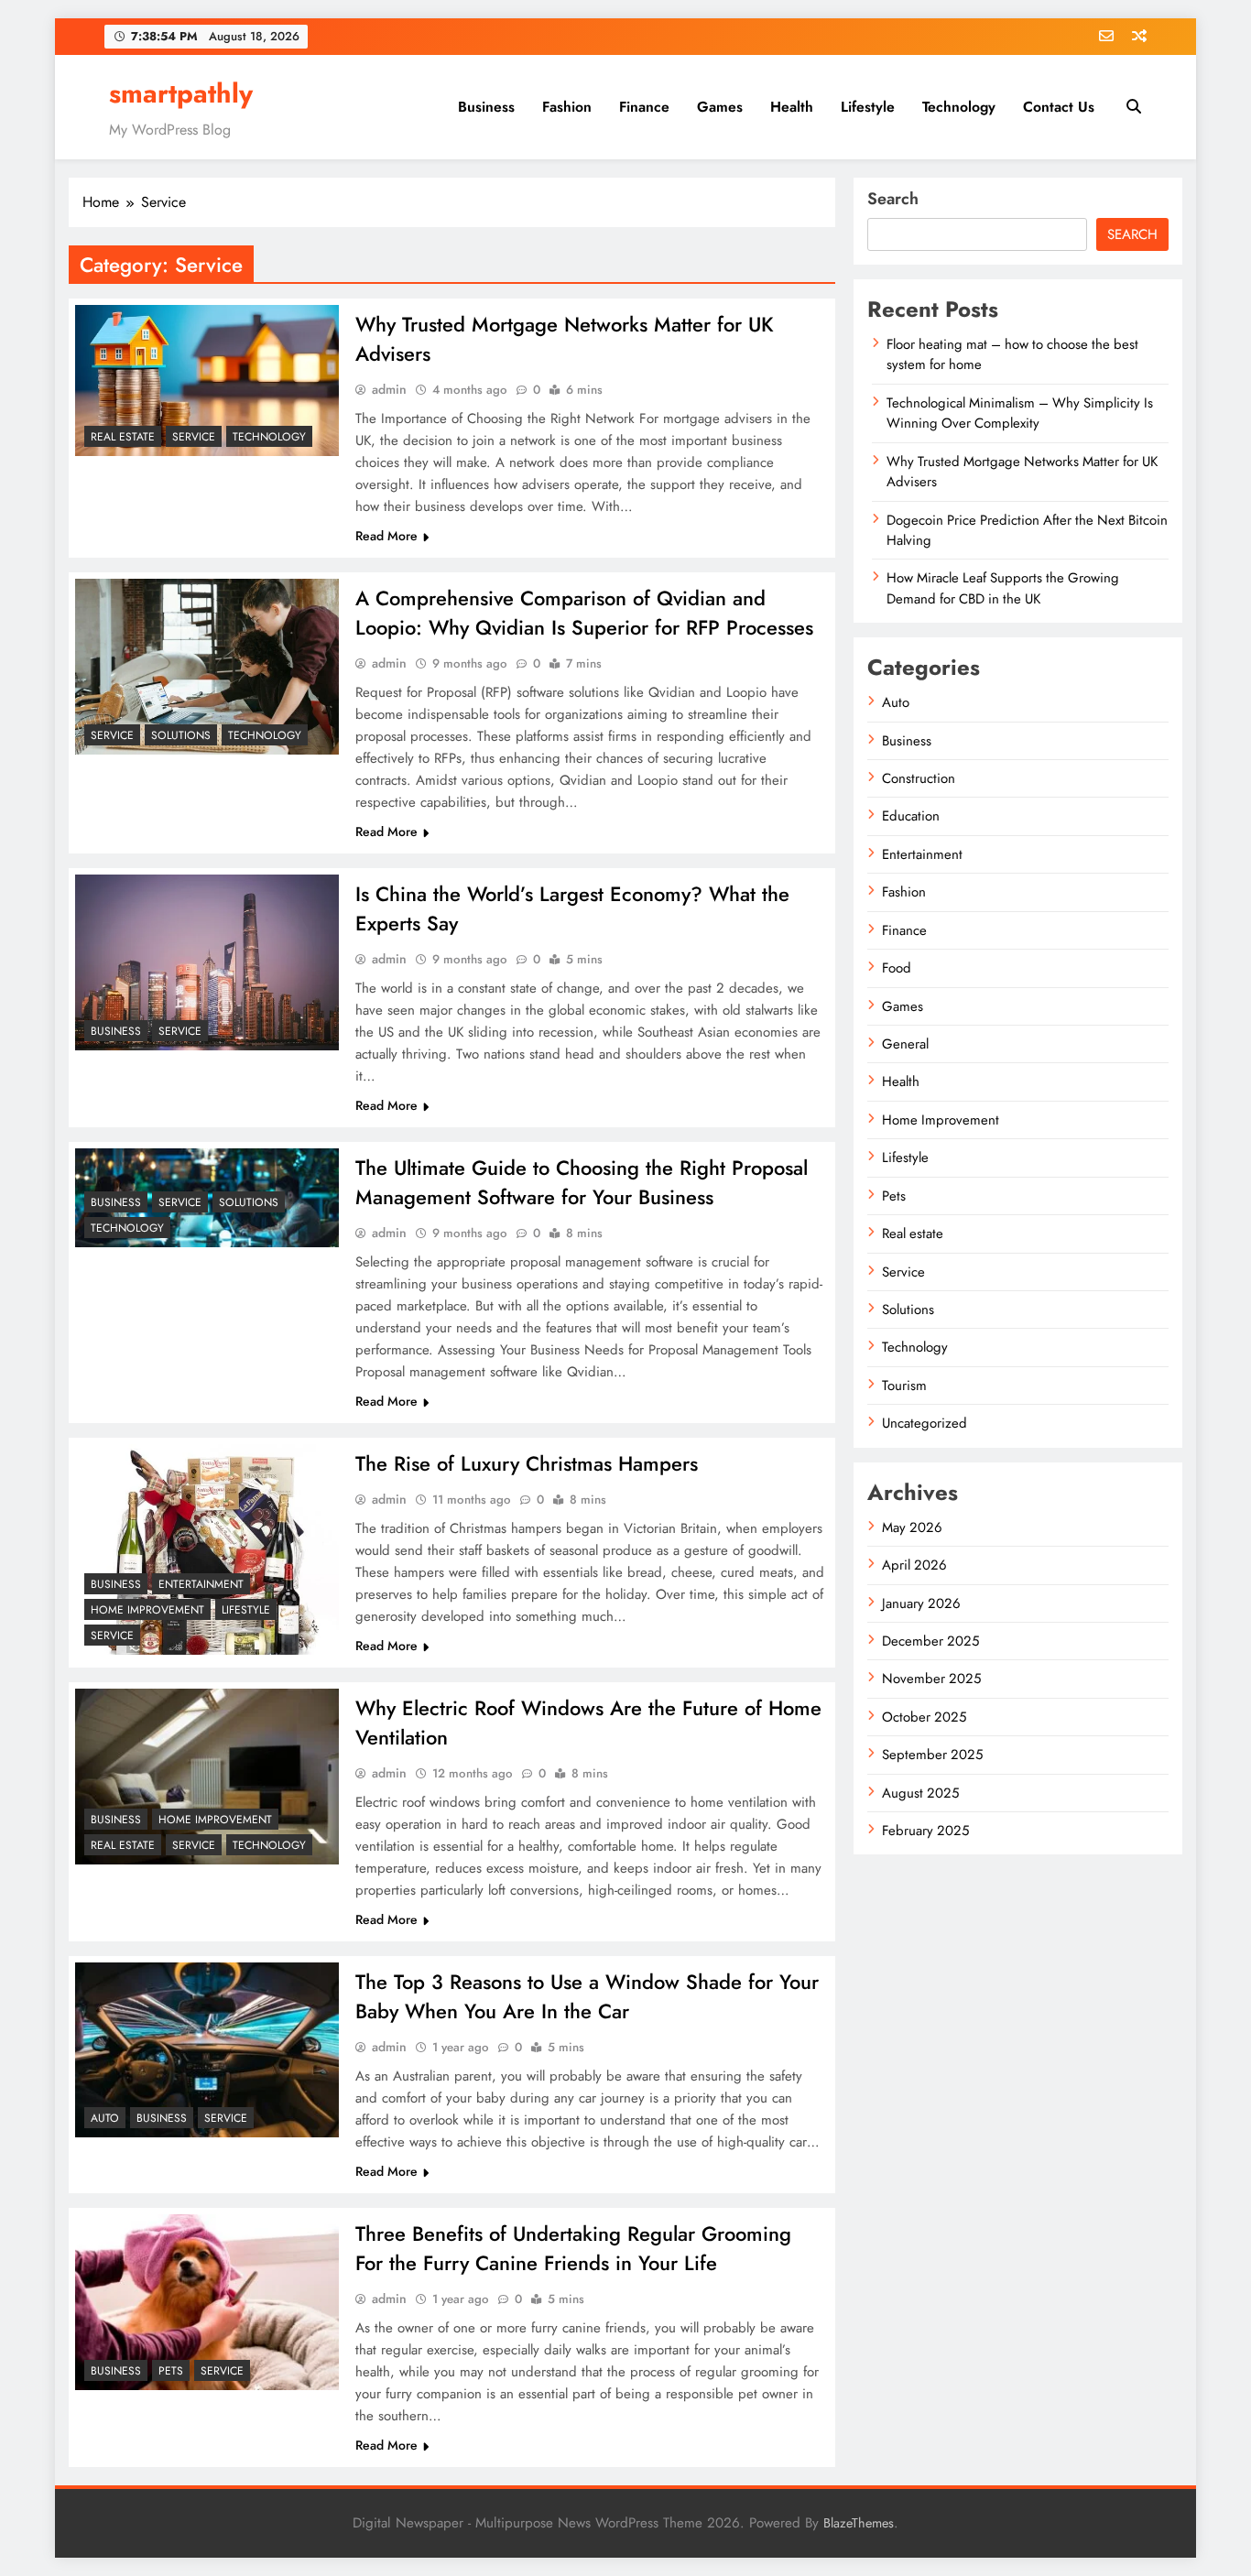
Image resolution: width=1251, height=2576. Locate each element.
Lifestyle (868, 107)
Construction (919, 778)
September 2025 (932, 1755)
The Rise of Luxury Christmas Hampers (527, 1463)
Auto (105, 2118)
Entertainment (201, 1584)
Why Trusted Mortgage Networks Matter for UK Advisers (1022, 472)
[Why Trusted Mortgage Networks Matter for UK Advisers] (207, 380)
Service (194, 437)
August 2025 (920, 1793)
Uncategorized (925, 1423)
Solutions (181, 735)
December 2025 (930, 1641)
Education (911, 816)
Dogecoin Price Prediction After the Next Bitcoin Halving (1027, 530)
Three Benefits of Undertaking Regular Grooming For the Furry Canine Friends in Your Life (573, 2248)
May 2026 (912, 1527)
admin (389, 389)
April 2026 (914, 1565)
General (905, 1044)
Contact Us (1059, 107)
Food (897, 968)
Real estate (123, 437)
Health (792, 107)
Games (720, 107)
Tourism (904, 1386)
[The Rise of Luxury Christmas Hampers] (207, 1549)
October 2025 (924, 1717)
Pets (171, 2371)
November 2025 (931, 1679)
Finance (644, 107)
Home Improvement (147, 1610)
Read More (386, 536)
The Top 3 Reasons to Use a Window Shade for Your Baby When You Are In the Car (587, 1996)
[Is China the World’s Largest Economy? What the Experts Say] (207, 962)
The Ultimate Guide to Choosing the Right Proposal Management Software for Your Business (582, 1182)
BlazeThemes (859, 2523)
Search (893, 199)
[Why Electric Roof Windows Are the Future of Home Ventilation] (207, 1777)
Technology (959, 107)
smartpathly (181, 93)
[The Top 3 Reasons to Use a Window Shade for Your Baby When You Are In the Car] (207, 2050)
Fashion (567, 107)
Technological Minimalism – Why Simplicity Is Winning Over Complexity (1020, 413)
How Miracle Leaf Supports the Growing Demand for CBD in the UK (1003, 588)
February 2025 (925, 1831)
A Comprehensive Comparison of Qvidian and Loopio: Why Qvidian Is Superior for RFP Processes (584, 613)
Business (486, 107)
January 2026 (921, 1603)
